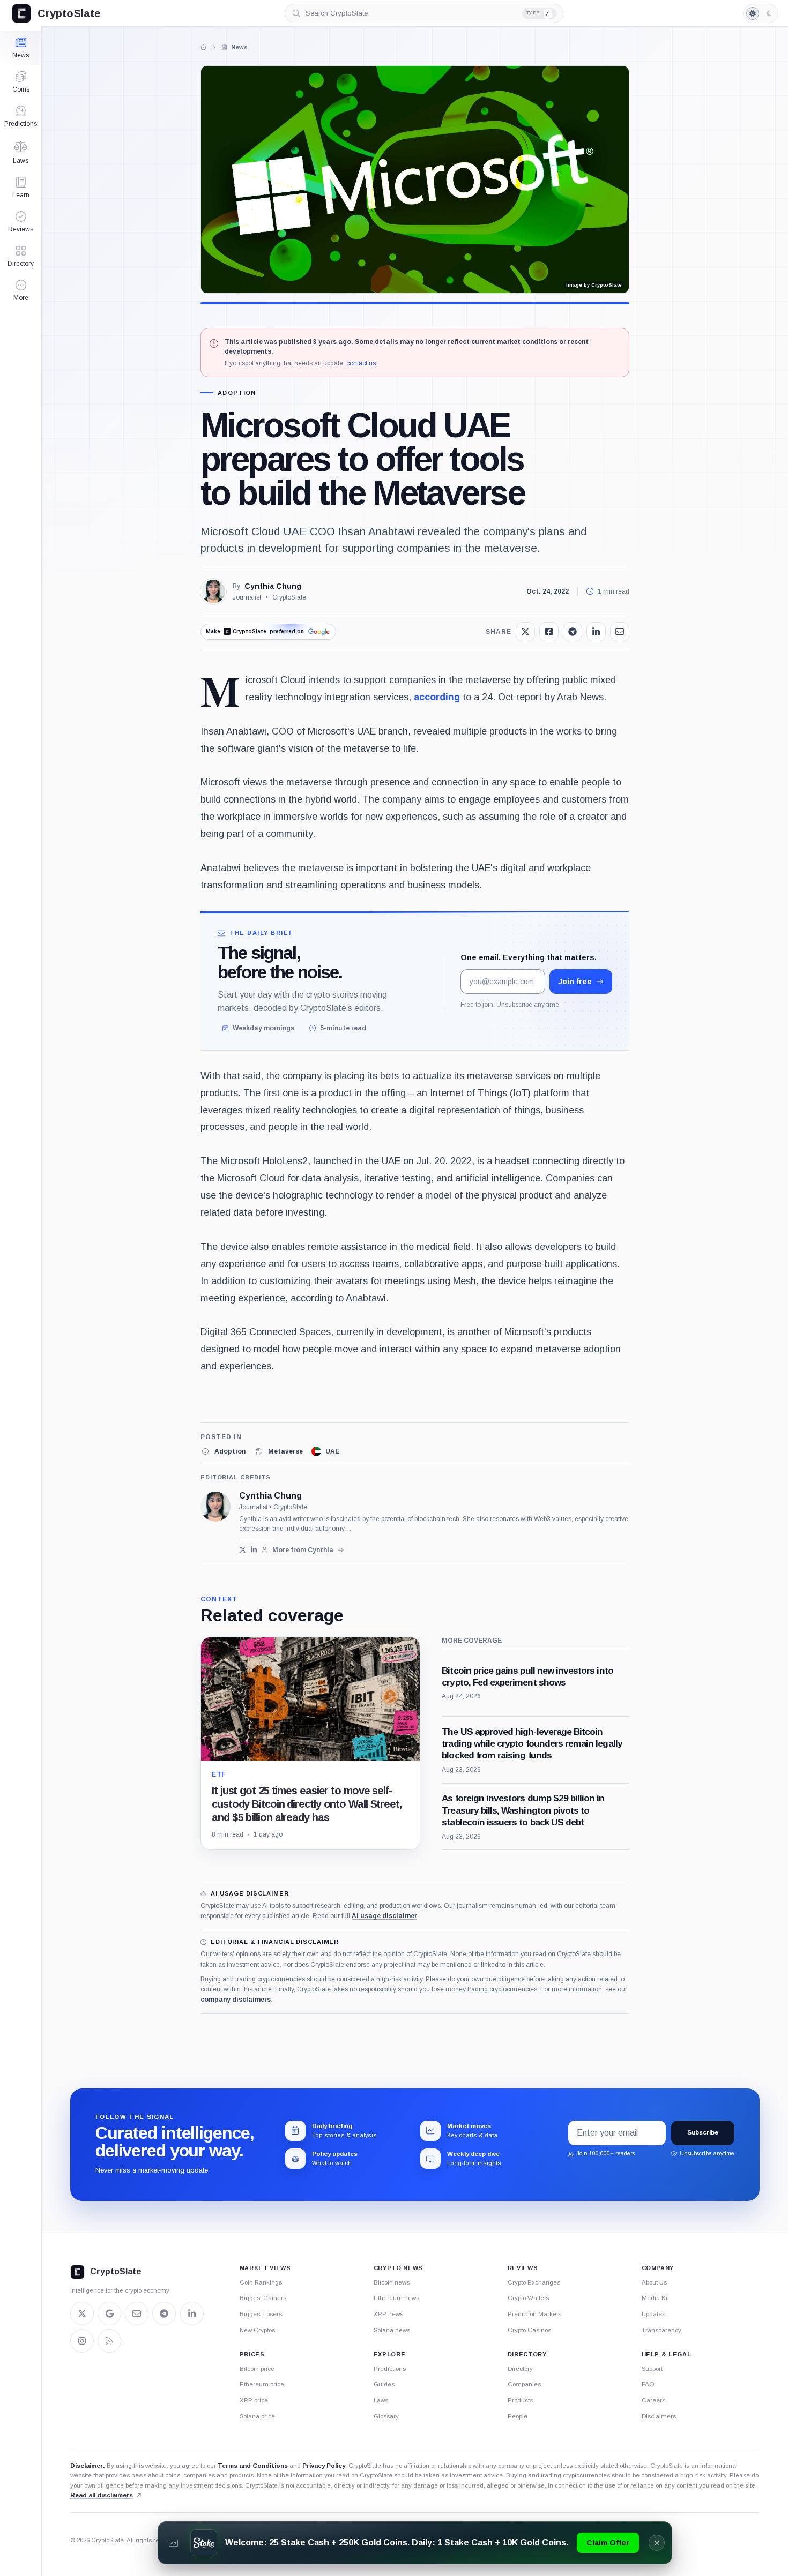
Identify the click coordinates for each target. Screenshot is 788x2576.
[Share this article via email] (620, 632)
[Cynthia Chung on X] (243, 1550)
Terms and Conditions (253, 2466)
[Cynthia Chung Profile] (213, 591)
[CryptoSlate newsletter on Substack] (137, 2313)
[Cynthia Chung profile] (215, 1507)
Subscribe (703, 2132)
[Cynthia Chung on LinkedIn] (254, 1550)
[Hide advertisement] (657, 2543)
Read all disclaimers (102, 2495)
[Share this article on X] (525, 632)
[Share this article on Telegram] (573, 632)
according (437, 697)
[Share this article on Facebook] (549, 632)
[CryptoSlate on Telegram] (164, 2313)
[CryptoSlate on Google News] (109, 2313)
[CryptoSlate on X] (82, 2313)
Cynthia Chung (273, 586)
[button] (21, 290)
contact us (361, 363)
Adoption (237, 393)
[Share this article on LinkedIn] (596, 632)
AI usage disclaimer (384, 1916)
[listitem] (223, 1451)
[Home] (204, 47)
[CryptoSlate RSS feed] (109, 2341)
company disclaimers (236, 2000)
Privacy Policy (324, 2466)
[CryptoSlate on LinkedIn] (192, 2313)
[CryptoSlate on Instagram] (82, 2341)
